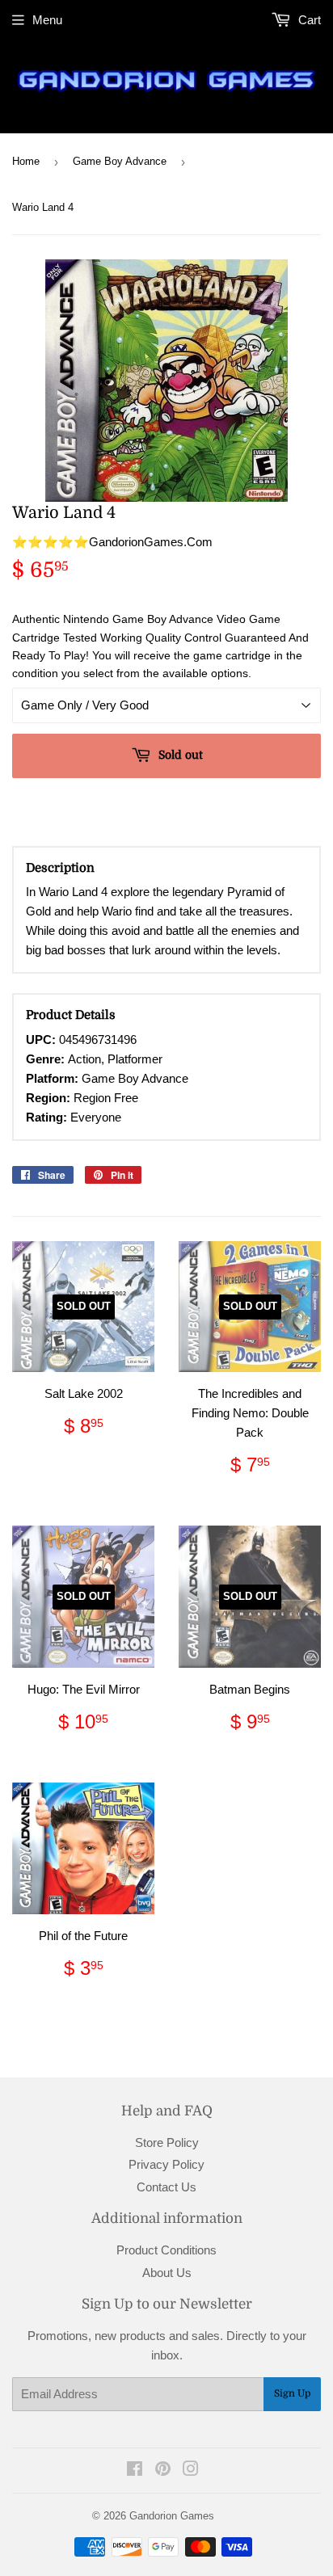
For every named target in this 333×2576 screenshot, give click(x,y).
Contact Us (166, 2187)
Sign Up (292, 2393)
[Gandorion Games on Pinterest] (163, 2471)
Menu (47, 20)
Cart (308, 20)
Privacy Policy (166, 2164)
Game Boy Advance (120, 161)
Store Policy (167, 2142)
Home (26, 161)
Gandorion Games (172, 2516)
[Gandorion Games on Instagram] (191, 2471)
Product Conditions (166, 2250)
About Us (167, 2273)
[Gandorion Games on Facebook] (135, 2471)
